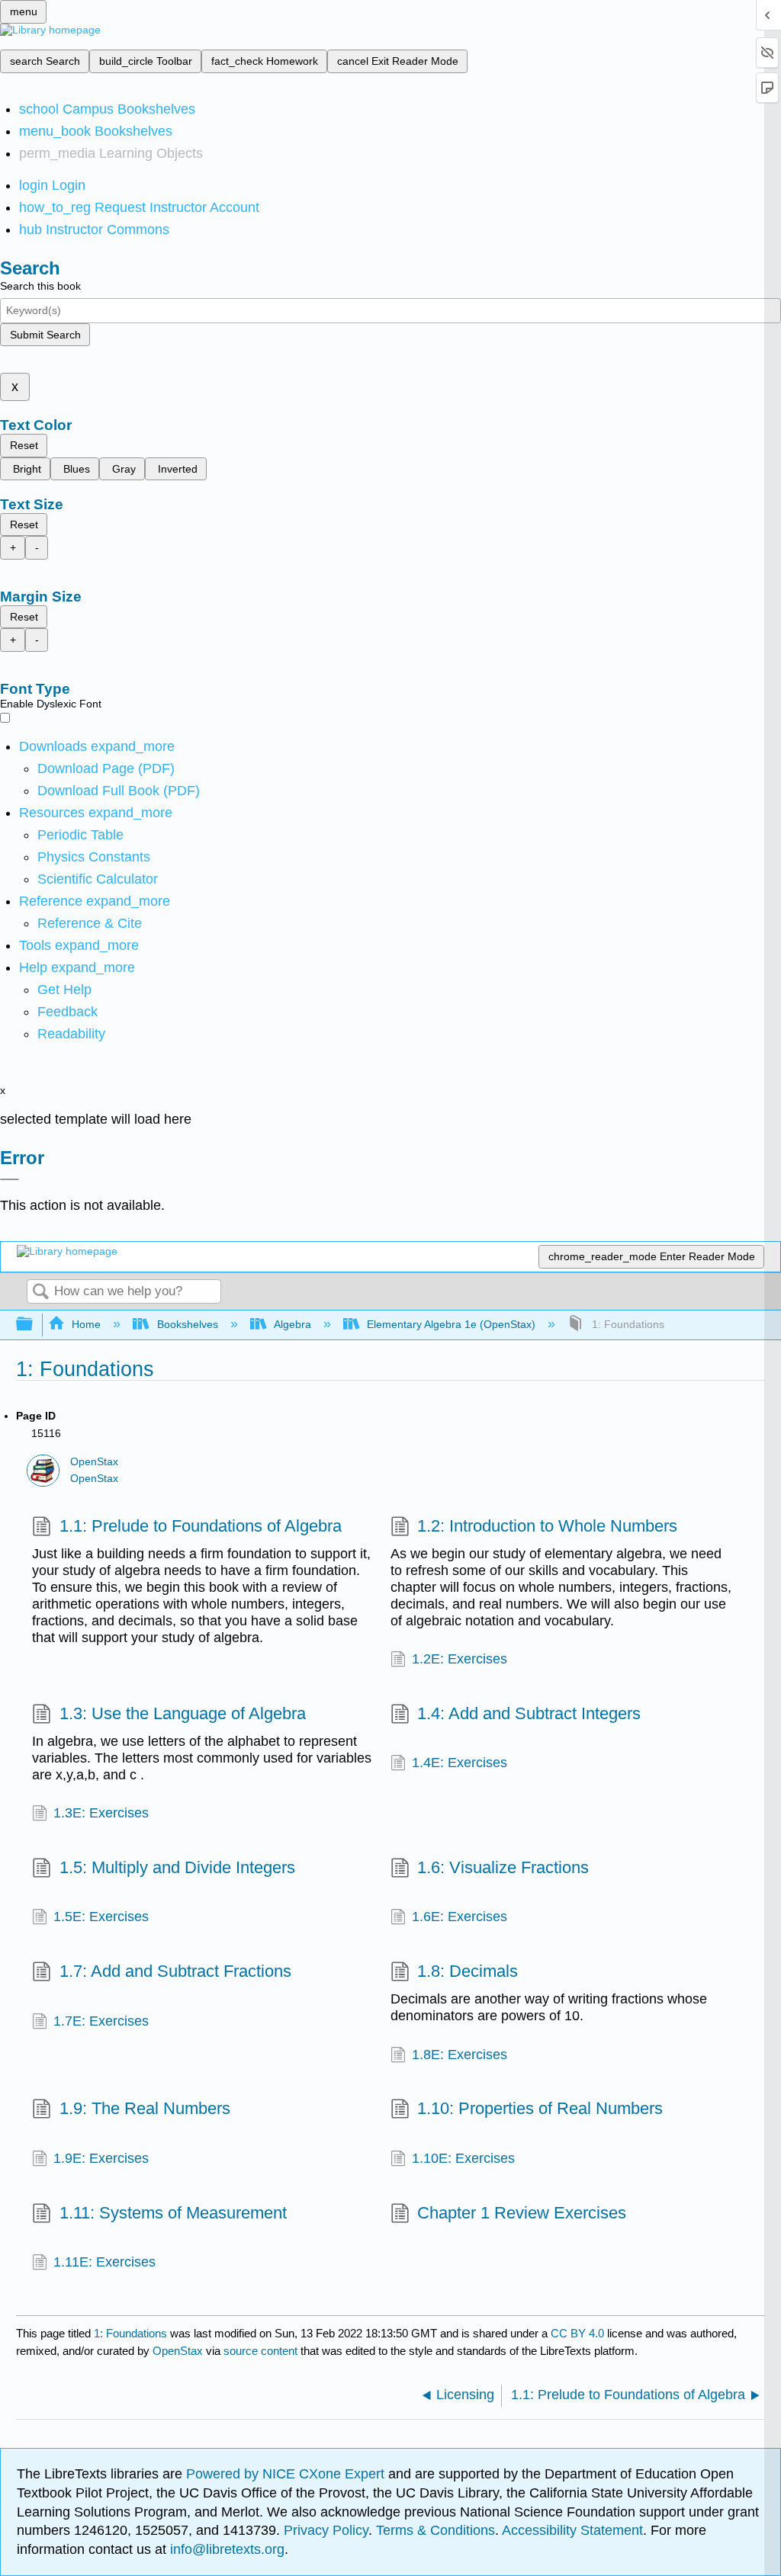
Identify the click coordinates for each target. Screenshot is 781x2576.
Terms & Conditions (435, 2530)
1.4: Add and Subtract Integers (529, 1713)
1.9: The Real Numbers (145, 2108)
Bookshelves (187, 1324)
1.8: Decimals (468, 1971)
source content (260, 2351)
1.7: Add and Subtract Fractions (175, 1971)
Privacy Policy (326, 2530)
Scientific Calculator (98, 879)
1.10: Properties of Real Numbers (540, 2108)
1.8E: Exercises (460, 2055)
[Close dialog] (10, 1179)
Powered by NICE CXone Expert (287, 2474)
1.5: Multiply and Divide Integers (177, 1867)
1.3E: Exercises (101, 1813)
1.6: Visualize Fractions (503, 1867)
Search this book (40, 286)
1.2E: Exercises (460, 1659)
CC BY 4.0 (577, 2333)
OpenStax (94, 1462)
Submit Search (45, 335)
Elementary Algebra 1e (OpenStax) (451, 1324)
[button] (67, 1012)
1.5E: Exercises (101, 1917)
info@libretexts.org (225, 2549)
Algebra (292, 1324)
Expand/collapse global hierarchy (34, 1325)
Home (86, 1324)
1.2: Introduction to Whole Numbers (547, 1526)
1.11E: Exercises (104, 2262)
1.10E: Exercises (463, 2158)
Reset (24, 445)
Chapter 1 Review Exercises (522, 2213)
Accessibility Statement (572, 2530)
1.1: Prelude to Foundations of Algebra (200, 1526)
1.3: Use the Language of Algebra (182, 1713)
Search (40, 1293)
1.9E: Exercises (101, 2158)
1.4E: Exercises (460, 1763)
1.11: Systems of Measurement (173, 2213)
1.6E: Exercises (460, 1917)
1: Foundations (130, 2333)
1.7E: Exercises (101, 2021)
